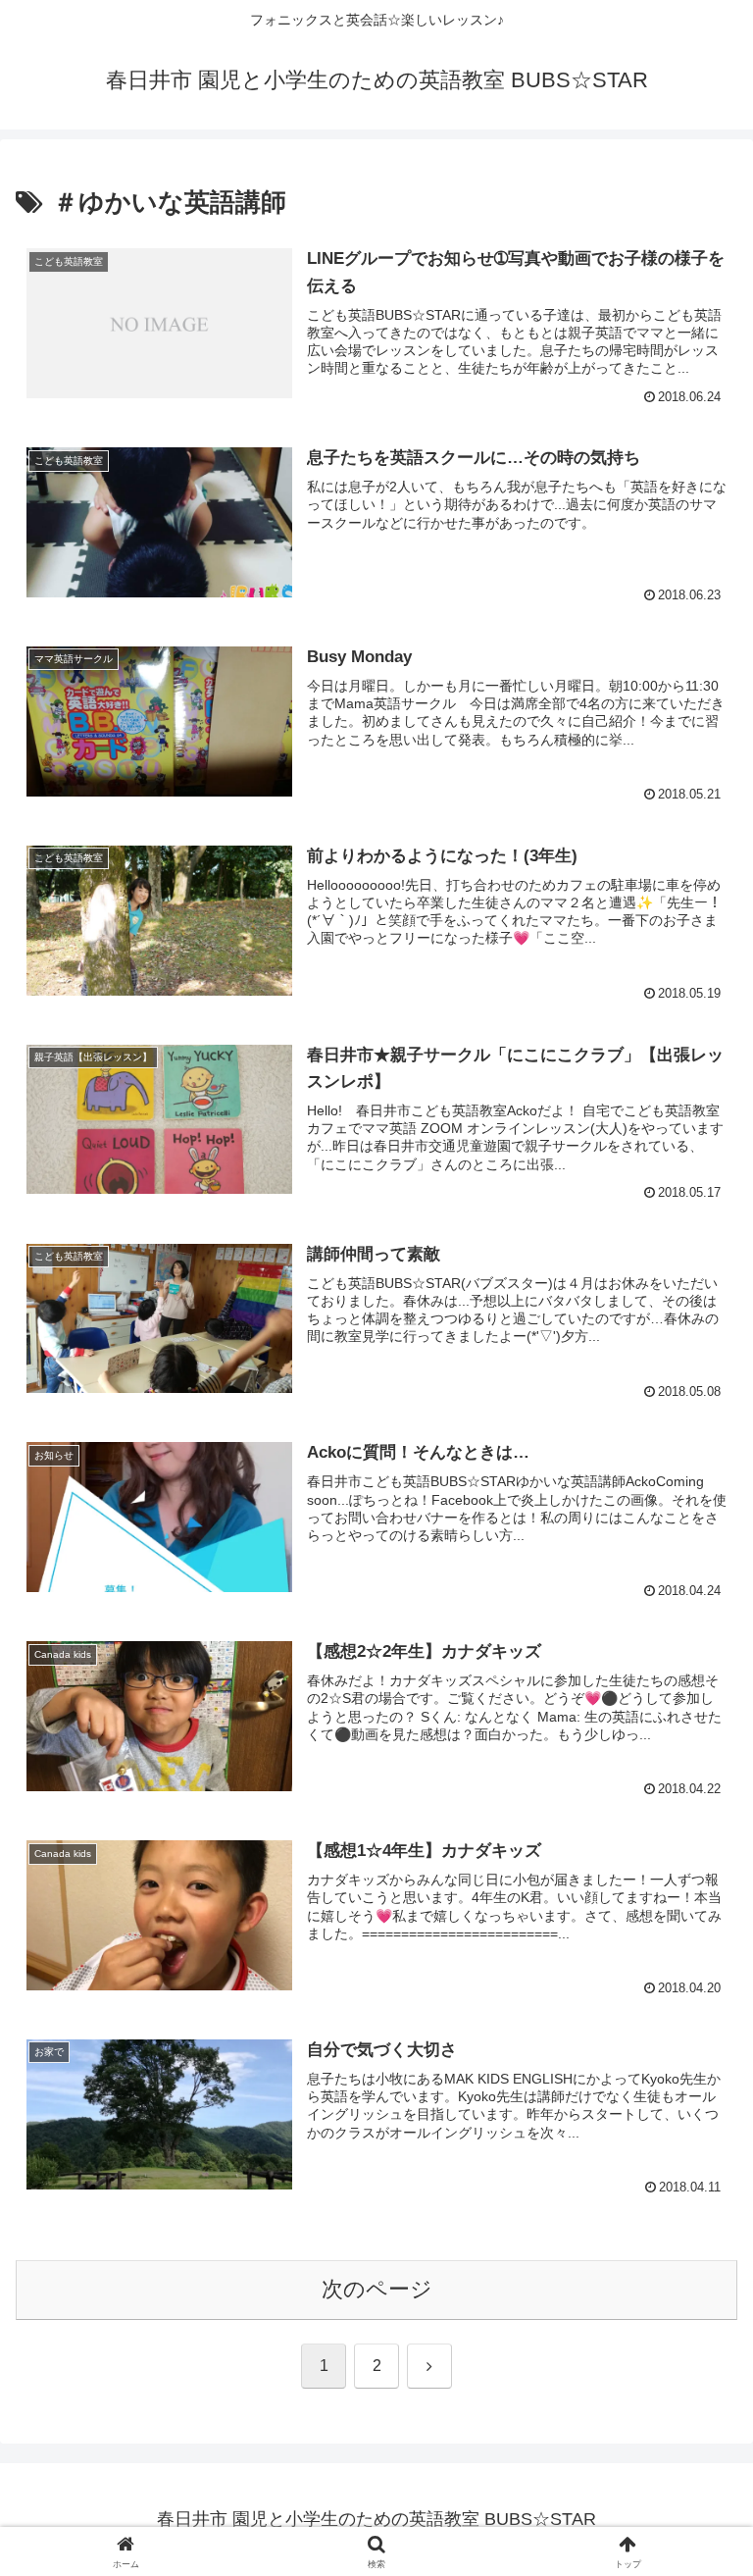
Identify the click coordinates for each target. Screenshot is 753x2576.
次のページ (377, 2289)
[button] (696, 2480)
